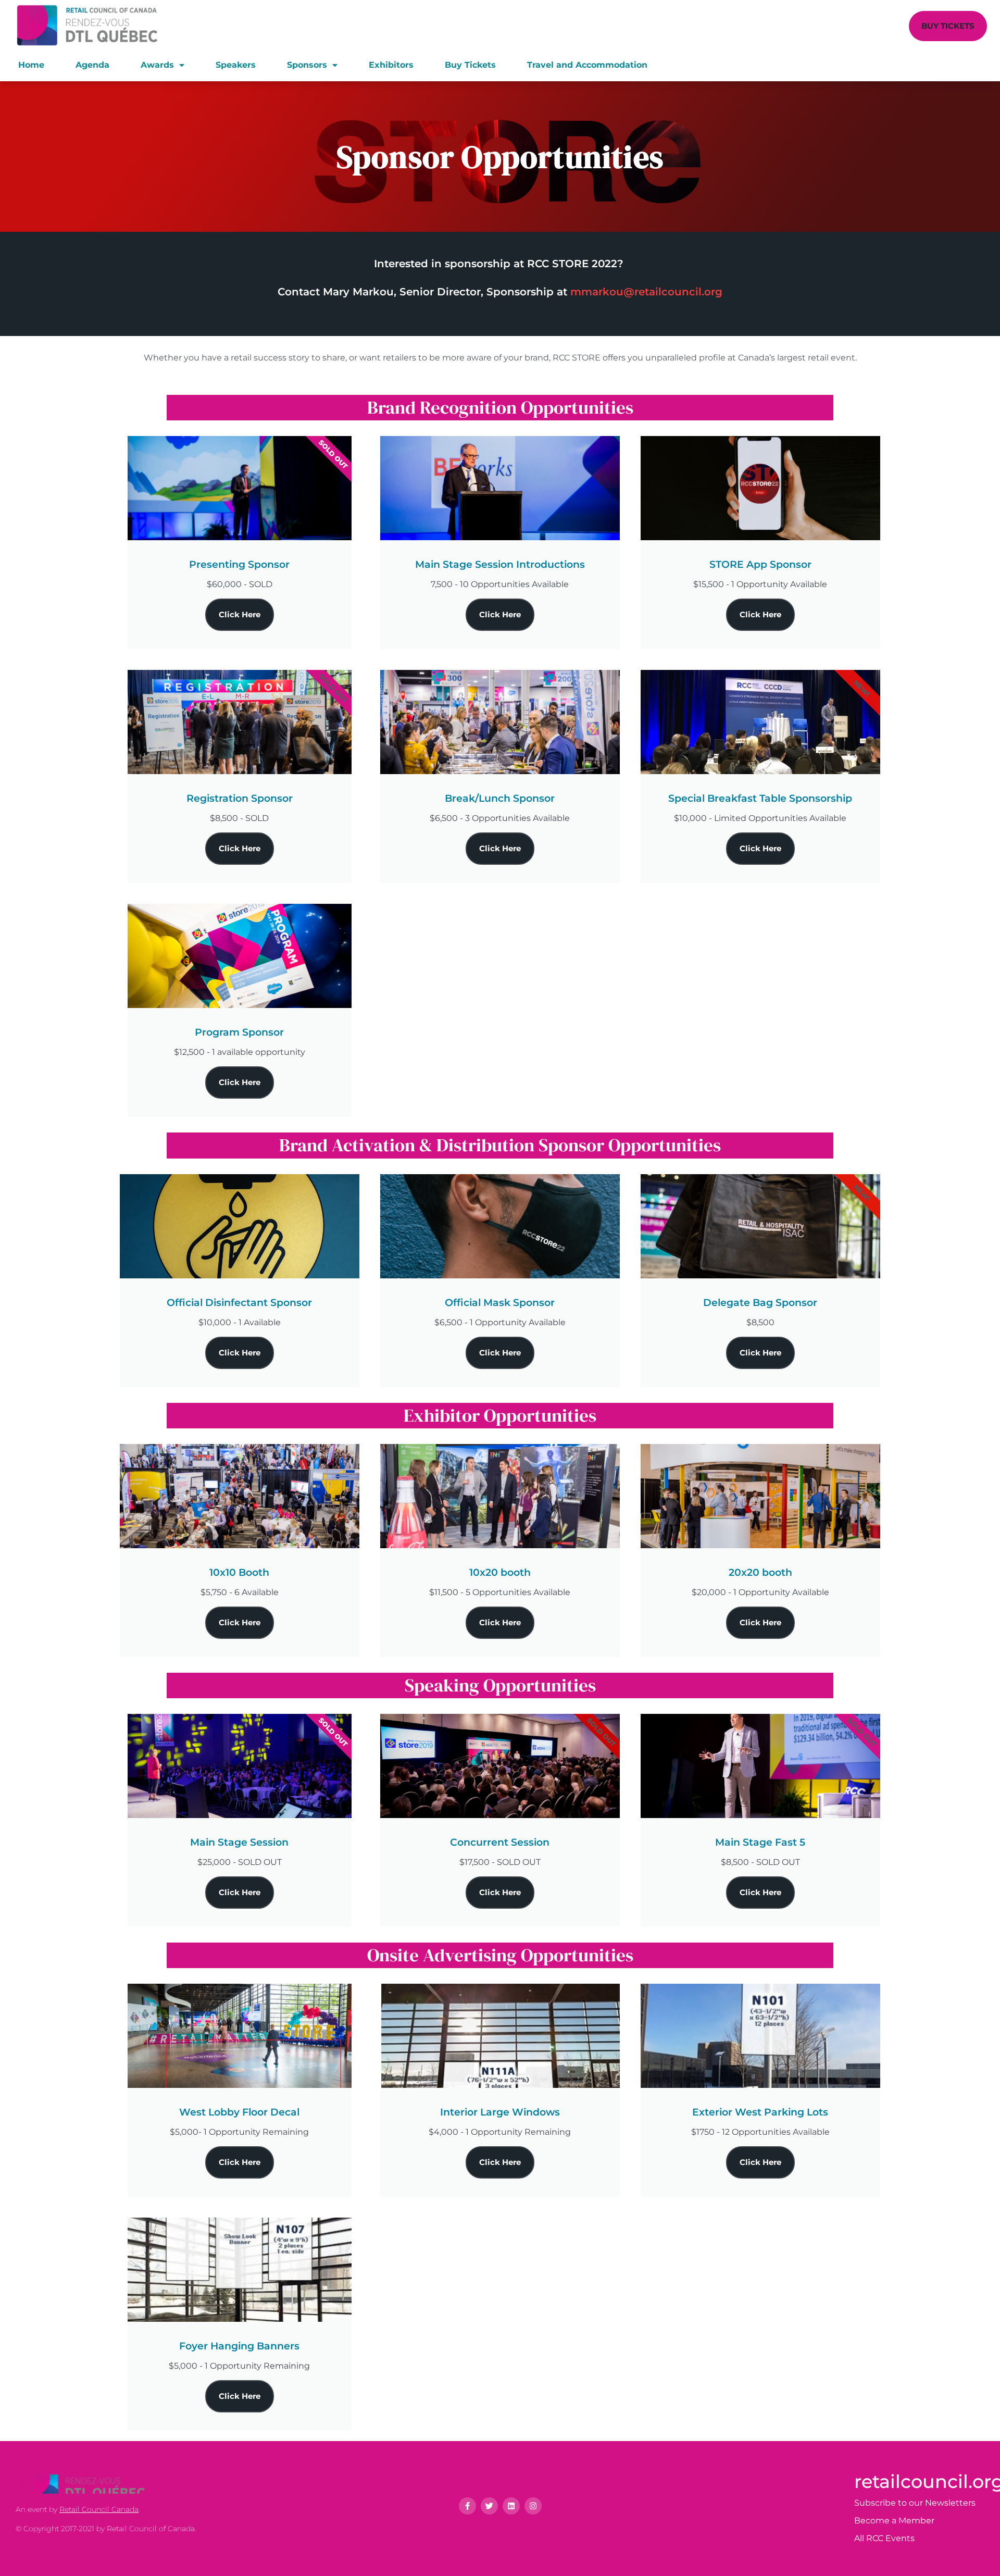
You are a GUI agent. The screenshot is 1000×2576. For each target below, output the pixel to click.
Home (31, 65)
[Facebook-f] (467, 2506)
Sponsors (307, 65)
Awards (157, 65)
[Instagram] (533, 2506)
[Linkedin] (511, 2506)
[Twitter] (489, 2506)
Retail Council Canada (99, 2509)
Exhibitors (391, 65)
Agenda (92, 65)
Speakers (236, 65)
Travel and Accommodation (587, 65)
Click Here (240, 614)
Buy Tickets (470, 65)
